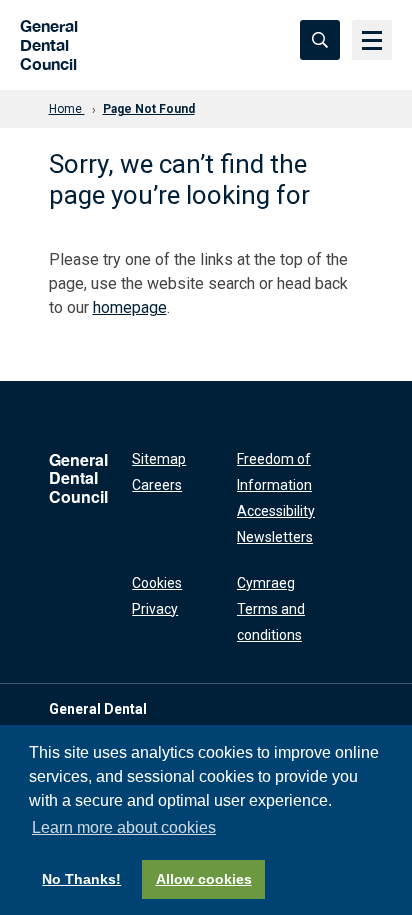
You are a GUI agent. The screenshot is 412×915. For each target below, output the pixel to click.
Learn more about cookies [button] (124, 827)
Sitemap (159, 459)
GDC (42, 39)
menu (372, 40)
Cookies (157, 583)
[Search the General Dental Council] (320, 40)
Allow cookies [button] (204, 879)
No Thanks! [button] (81, 879)
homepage (130, 307)
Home (67, 109)
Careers (157, 485)
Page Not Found (149, 109)
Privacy (155, 609)
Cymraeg (266, 583)
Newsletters (275, 537)
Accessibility (276, 511)
